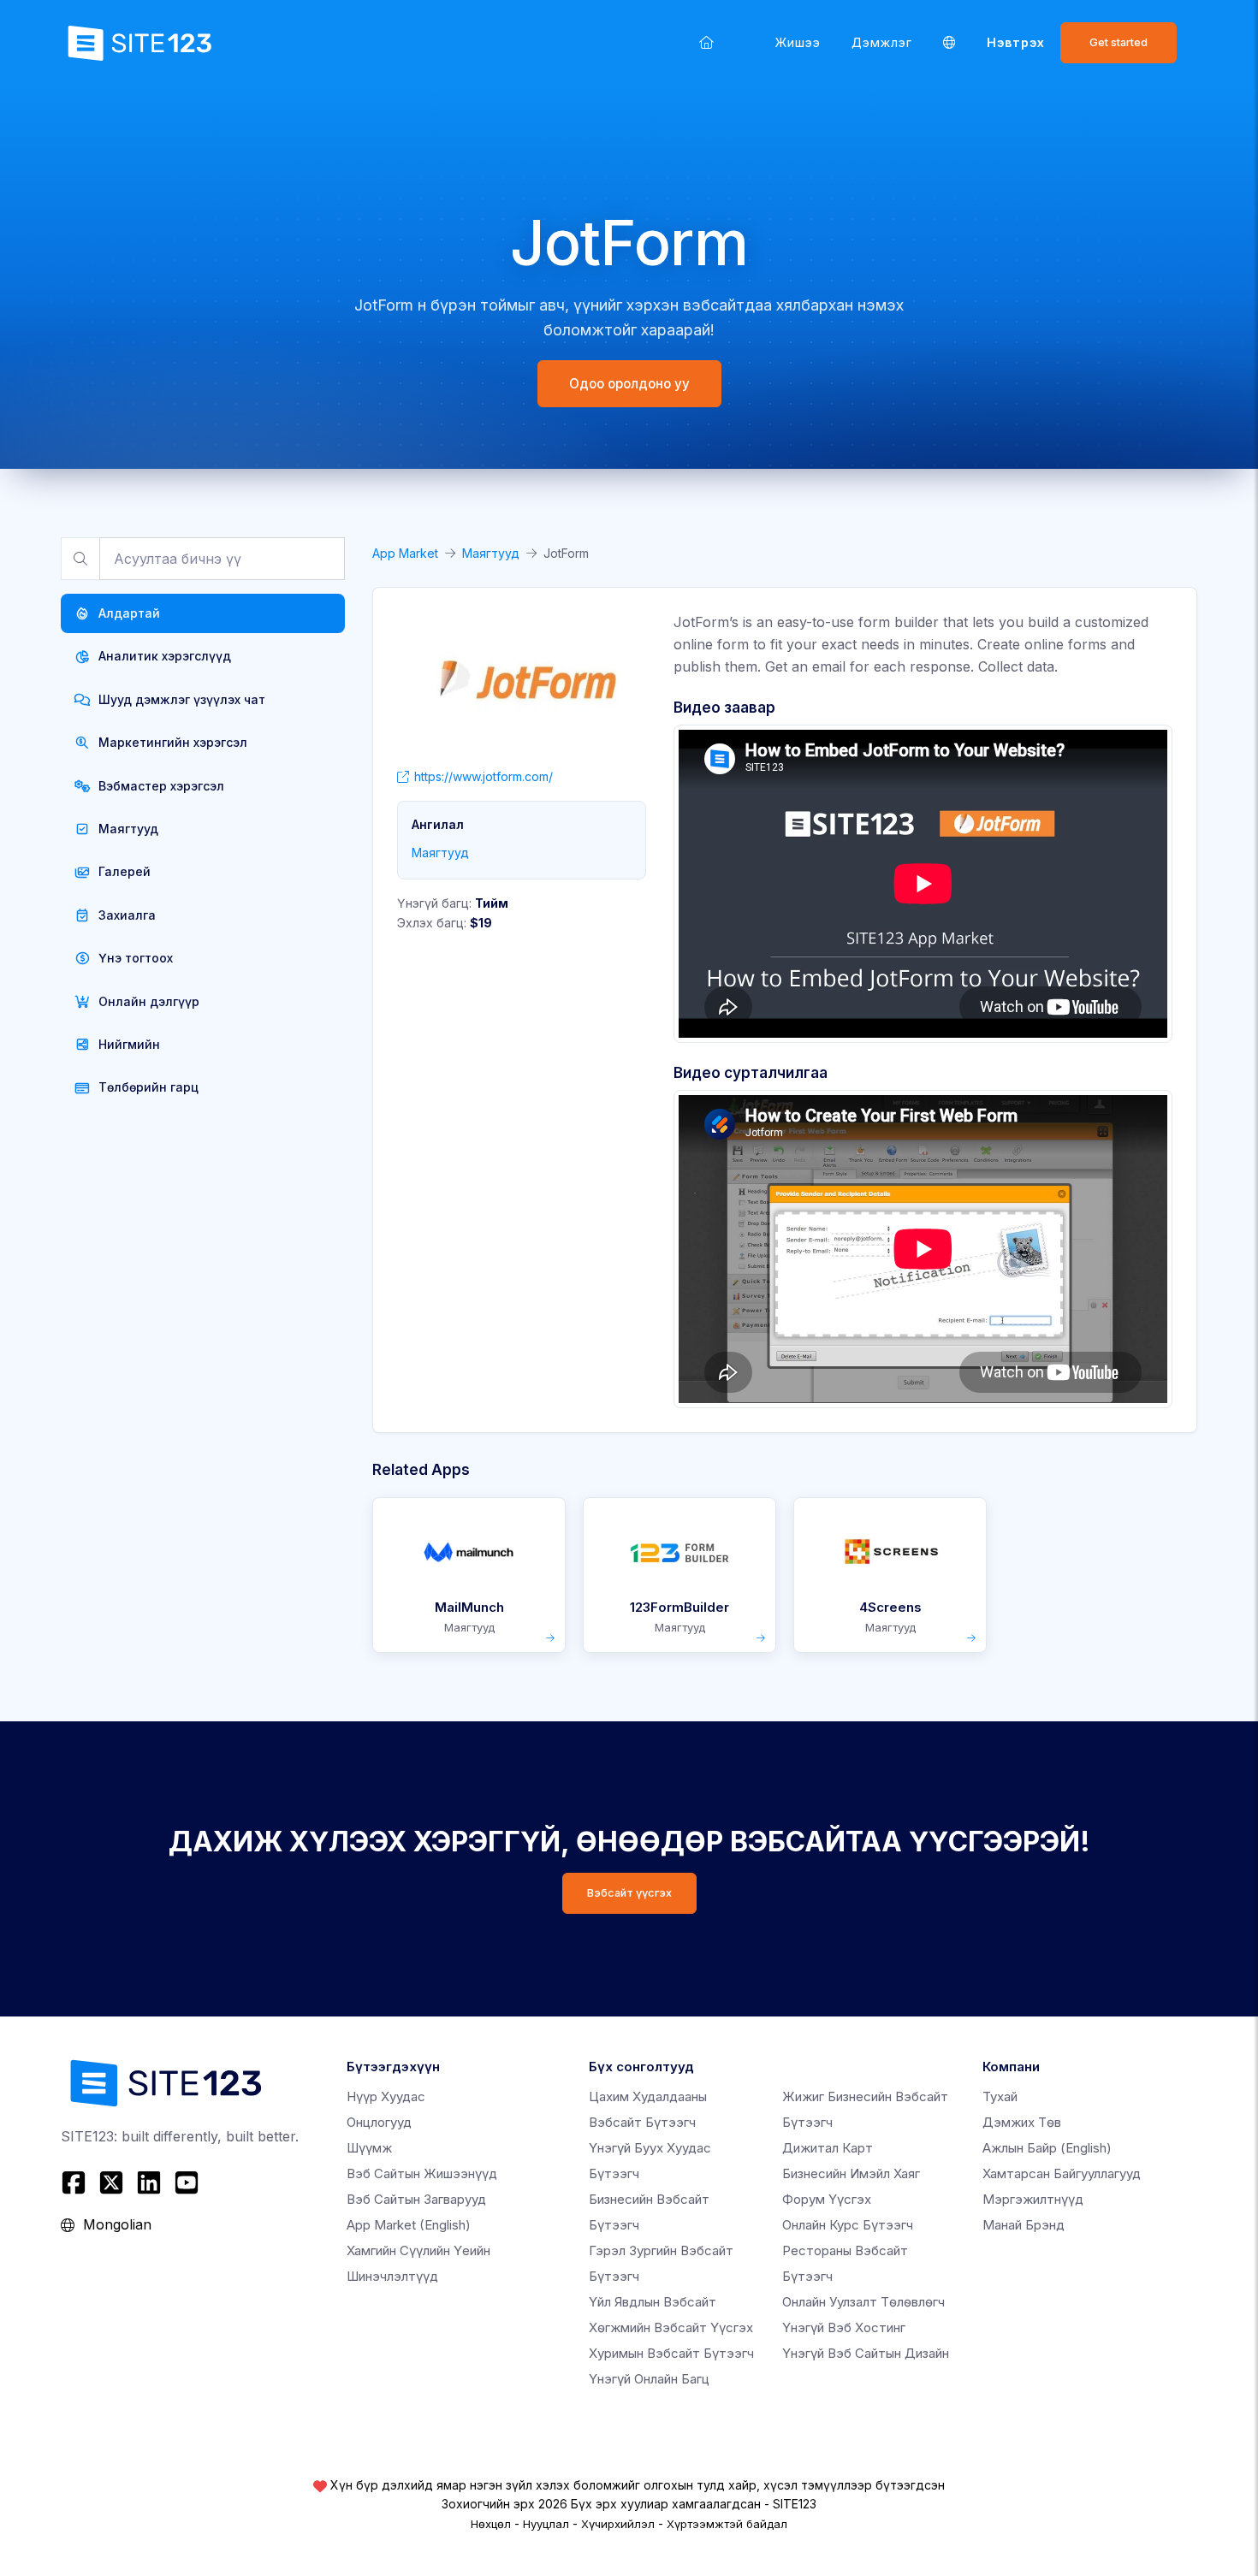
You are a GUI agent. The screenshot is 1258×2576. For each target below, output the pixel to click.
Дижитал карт (828, 2148)
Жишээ (798, 42)
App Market (405, 553)
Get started (1119, 42)
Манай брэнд (1024, 2225)
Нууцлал (546, 2524)
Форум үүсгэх (827, 2199)
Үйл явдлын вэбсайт (653, 2302)
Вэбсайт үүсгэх (629, 1893)
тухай (1000, 2096)
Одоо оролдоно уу (629, 384)
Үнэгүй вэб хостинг (844, 2327)
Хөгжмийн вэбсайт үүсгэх (671, 2327)
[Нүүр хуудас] (706, 42)
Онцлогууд (379, 2122)
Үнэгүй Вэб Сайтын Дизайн (866, 2353)
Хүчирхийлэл (618, 2524)
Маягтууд (491, 553)
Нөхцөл (491, 2524)
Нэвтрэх (1016, 42)
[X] (111, 2182)
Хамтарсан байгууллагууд (1062, 2173)
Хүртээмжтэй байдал (727, 2524)
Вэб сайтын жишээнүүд (422, 2173)
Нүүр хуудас (386, 2096)
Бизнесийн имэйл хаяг (851, 2173)
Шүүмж (369, 2148)
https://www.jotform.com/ (484, 776)
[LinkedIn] (149, 2182)
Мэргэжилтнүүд (1033, 2199)
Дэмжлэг (882, 42)
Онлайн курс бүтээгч (848, 2225)
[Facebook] (76, 2182)
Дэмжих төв (1022, 2122)
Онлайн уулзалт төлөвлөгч (863, 2302)
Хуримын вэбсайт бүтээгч (671, 2353)
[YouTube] (187, 2182)
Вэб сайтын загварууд (416, 2199)
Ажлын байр (1047, 2148)
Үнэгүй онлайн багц (649, 2379)
